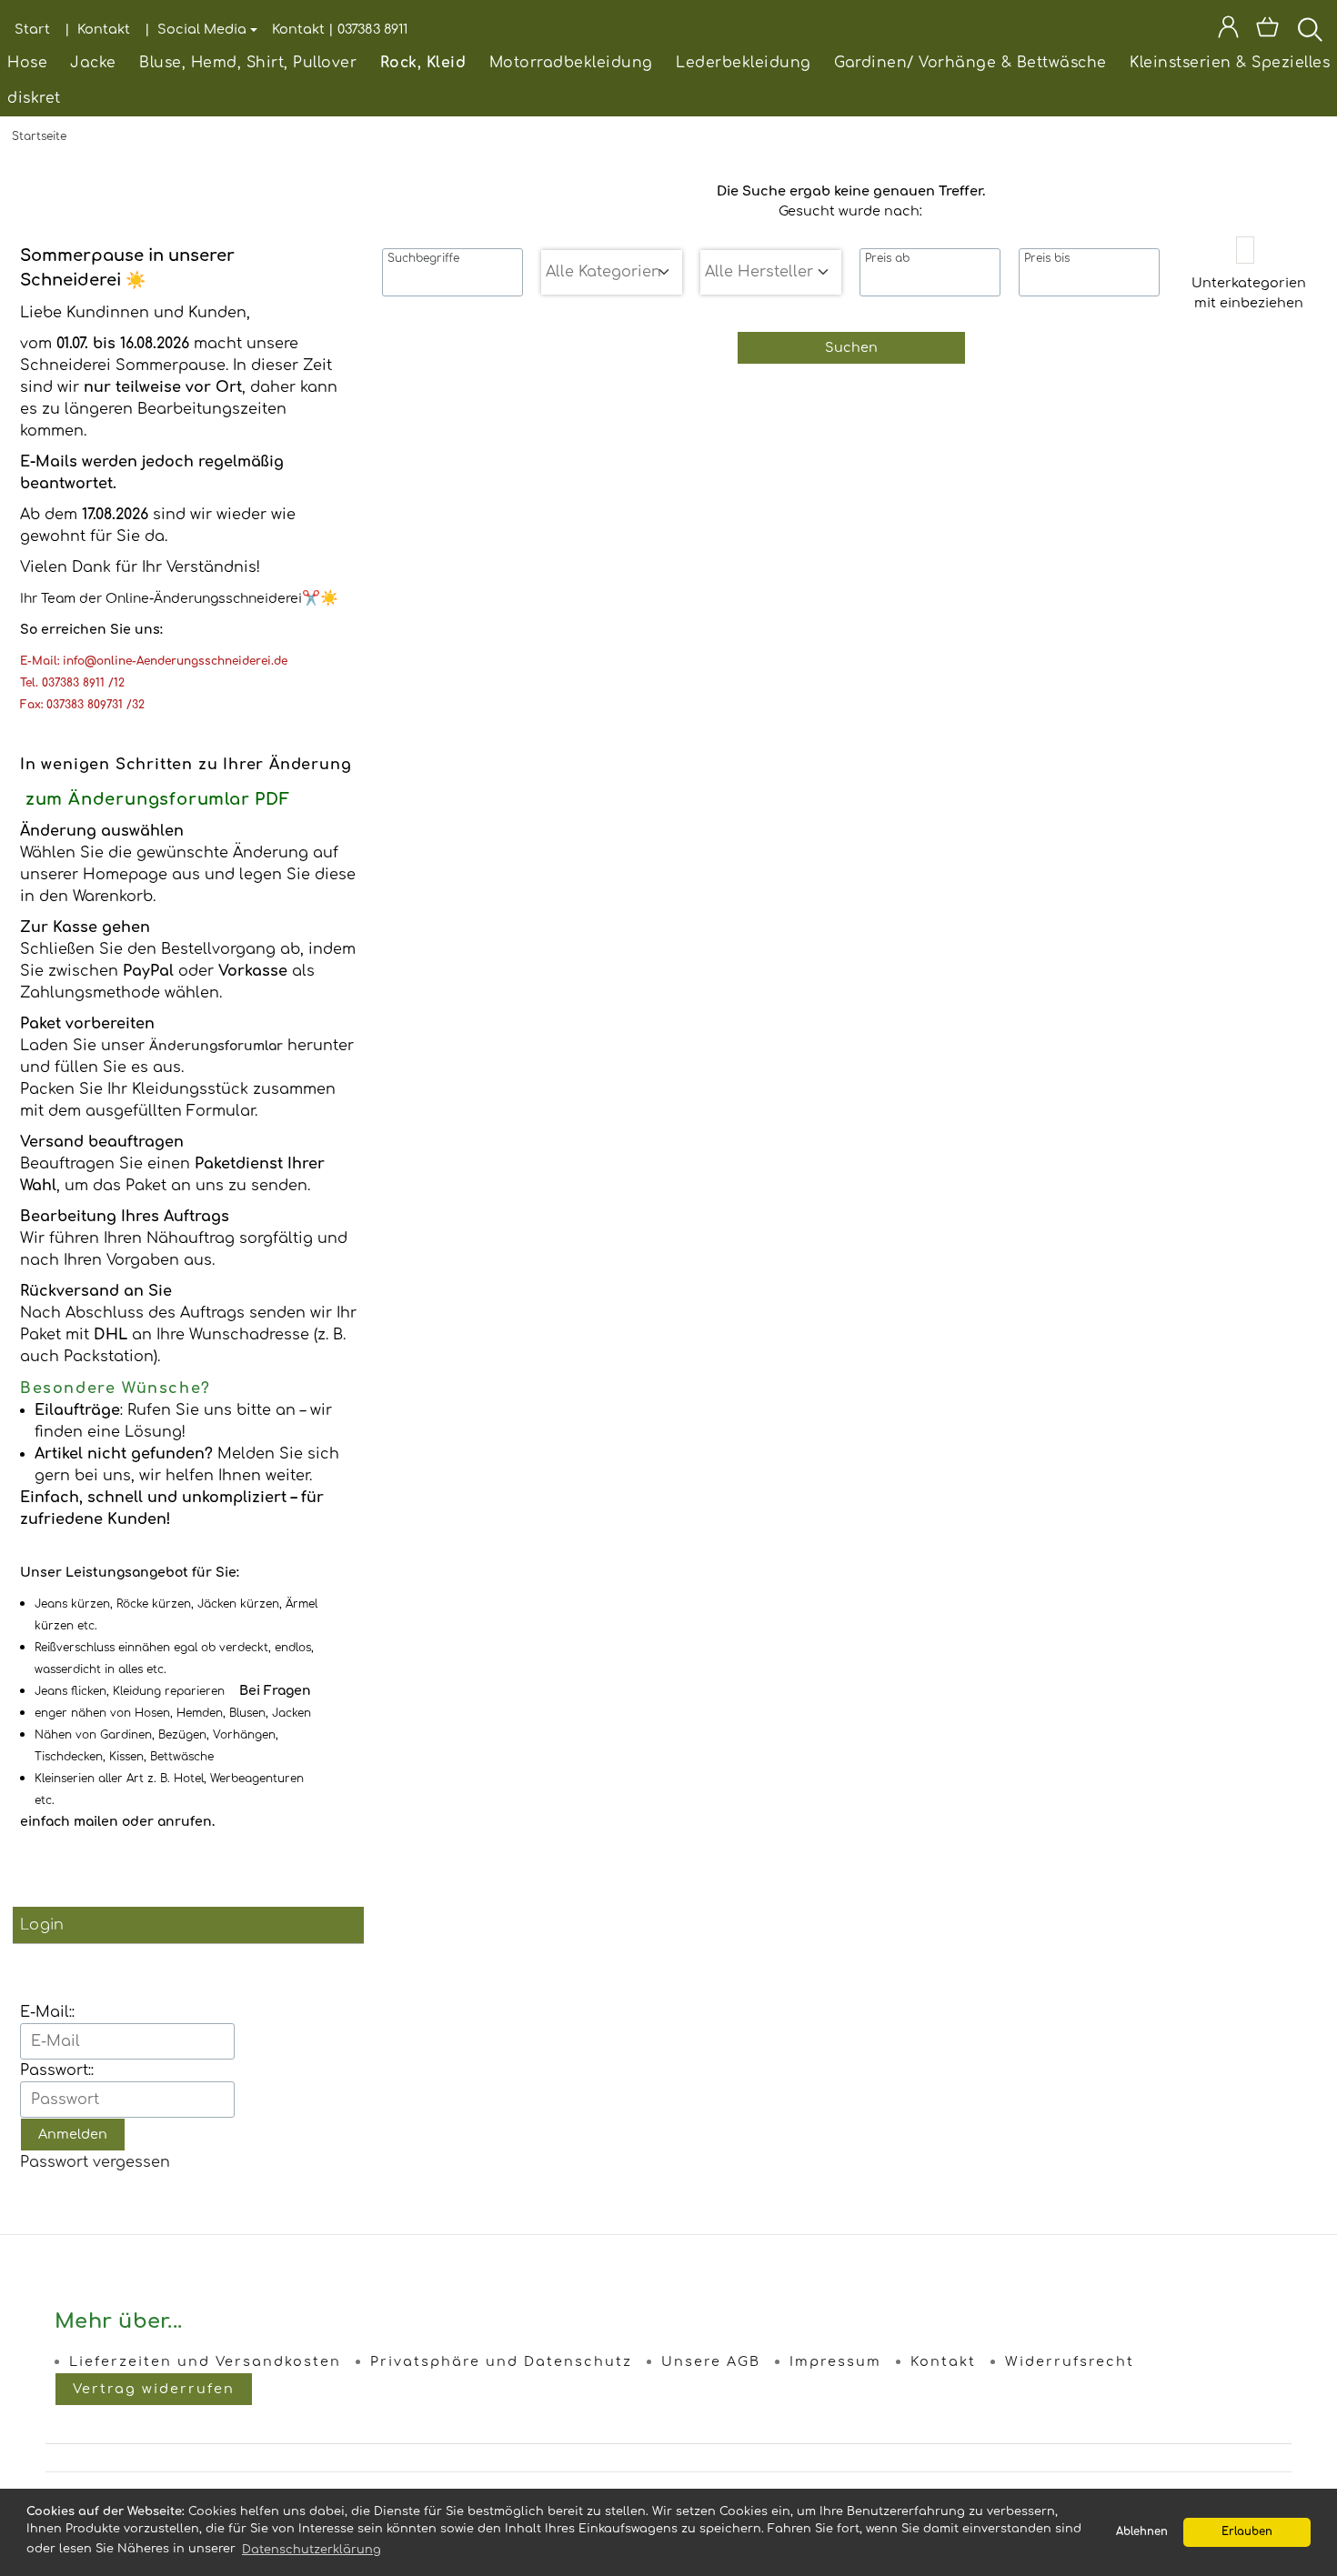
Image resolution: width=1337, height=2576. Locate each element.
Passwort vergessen (95, 2162)
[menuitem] (27, 63)
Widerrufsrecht (1070, 2361)
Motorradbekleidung (571, 63)
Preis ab (887, 258)
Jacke (93, 63)
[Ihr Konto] (1228, 30)
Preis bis (1047, 258)
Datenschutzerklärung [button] (312, 2550)
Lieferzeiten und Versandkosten (205, 2361)
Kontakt (943, 2361)
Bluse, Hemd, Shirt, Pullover (248, 63)
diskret (34, 98)
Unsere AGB (711, 2361)
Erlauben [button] (1247, 2532)
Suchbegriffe (423, 258)
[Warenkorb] (1269, 30)
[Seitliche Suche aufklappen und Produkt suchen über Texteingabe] (1310, 30)
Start (32, 29)
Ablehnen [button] (1142, 2532)
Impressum (835, 2361)
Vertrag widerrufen (154, 2389)
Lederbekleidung (744, 63)
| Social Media (196, 29)
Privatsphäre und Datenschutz (501, 2361)
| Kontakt (97, 29)
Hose (27, 63)
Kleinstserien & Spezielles (1230, 63)
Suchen (851, 347)
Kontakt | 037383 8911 (340, 29)
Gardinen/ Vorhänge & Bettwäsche (970, 63)
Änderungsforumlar (216, 1046)
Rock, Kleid (423, 63)
